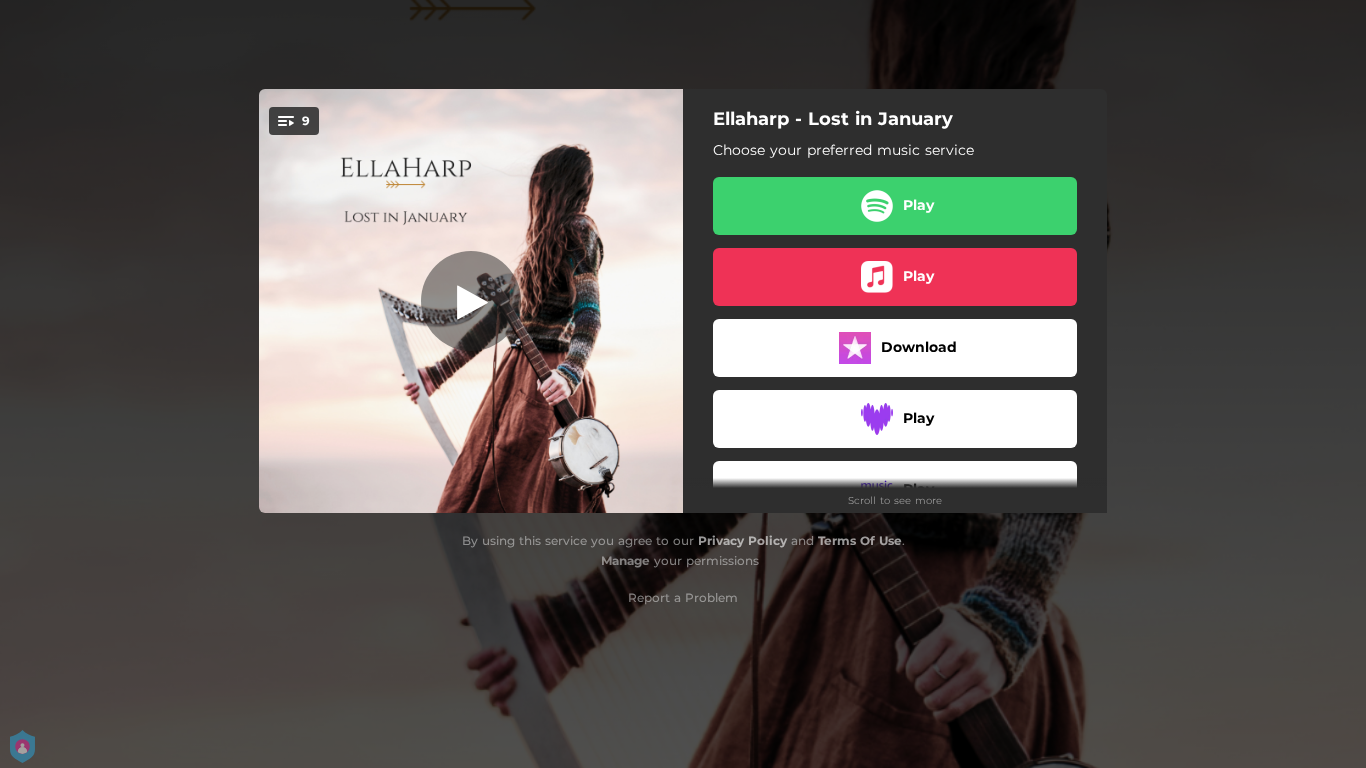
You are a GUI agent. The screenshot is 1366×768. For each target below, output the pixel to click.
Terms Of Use (860, 540)
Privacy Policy (742, 540)
